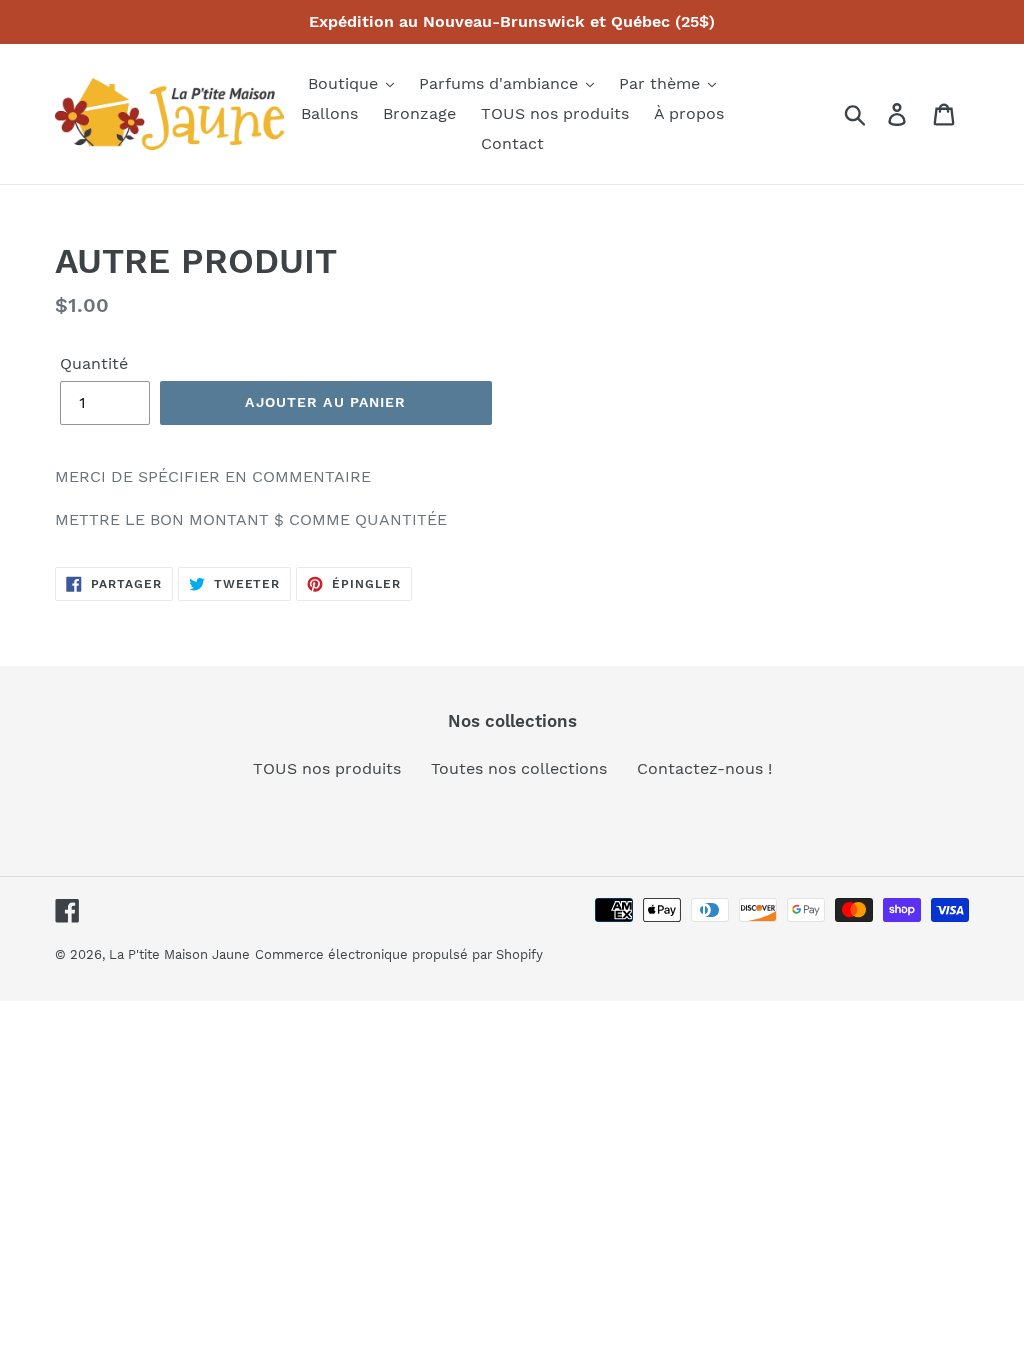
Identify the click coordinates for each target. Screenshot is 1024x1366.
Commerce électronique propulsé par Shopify (399, 954)
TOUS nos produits (327, 768)
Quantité (94, 363)
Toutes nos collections (519, 768)
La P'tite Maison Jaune (179, 954)
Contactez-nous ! (704, 768)
